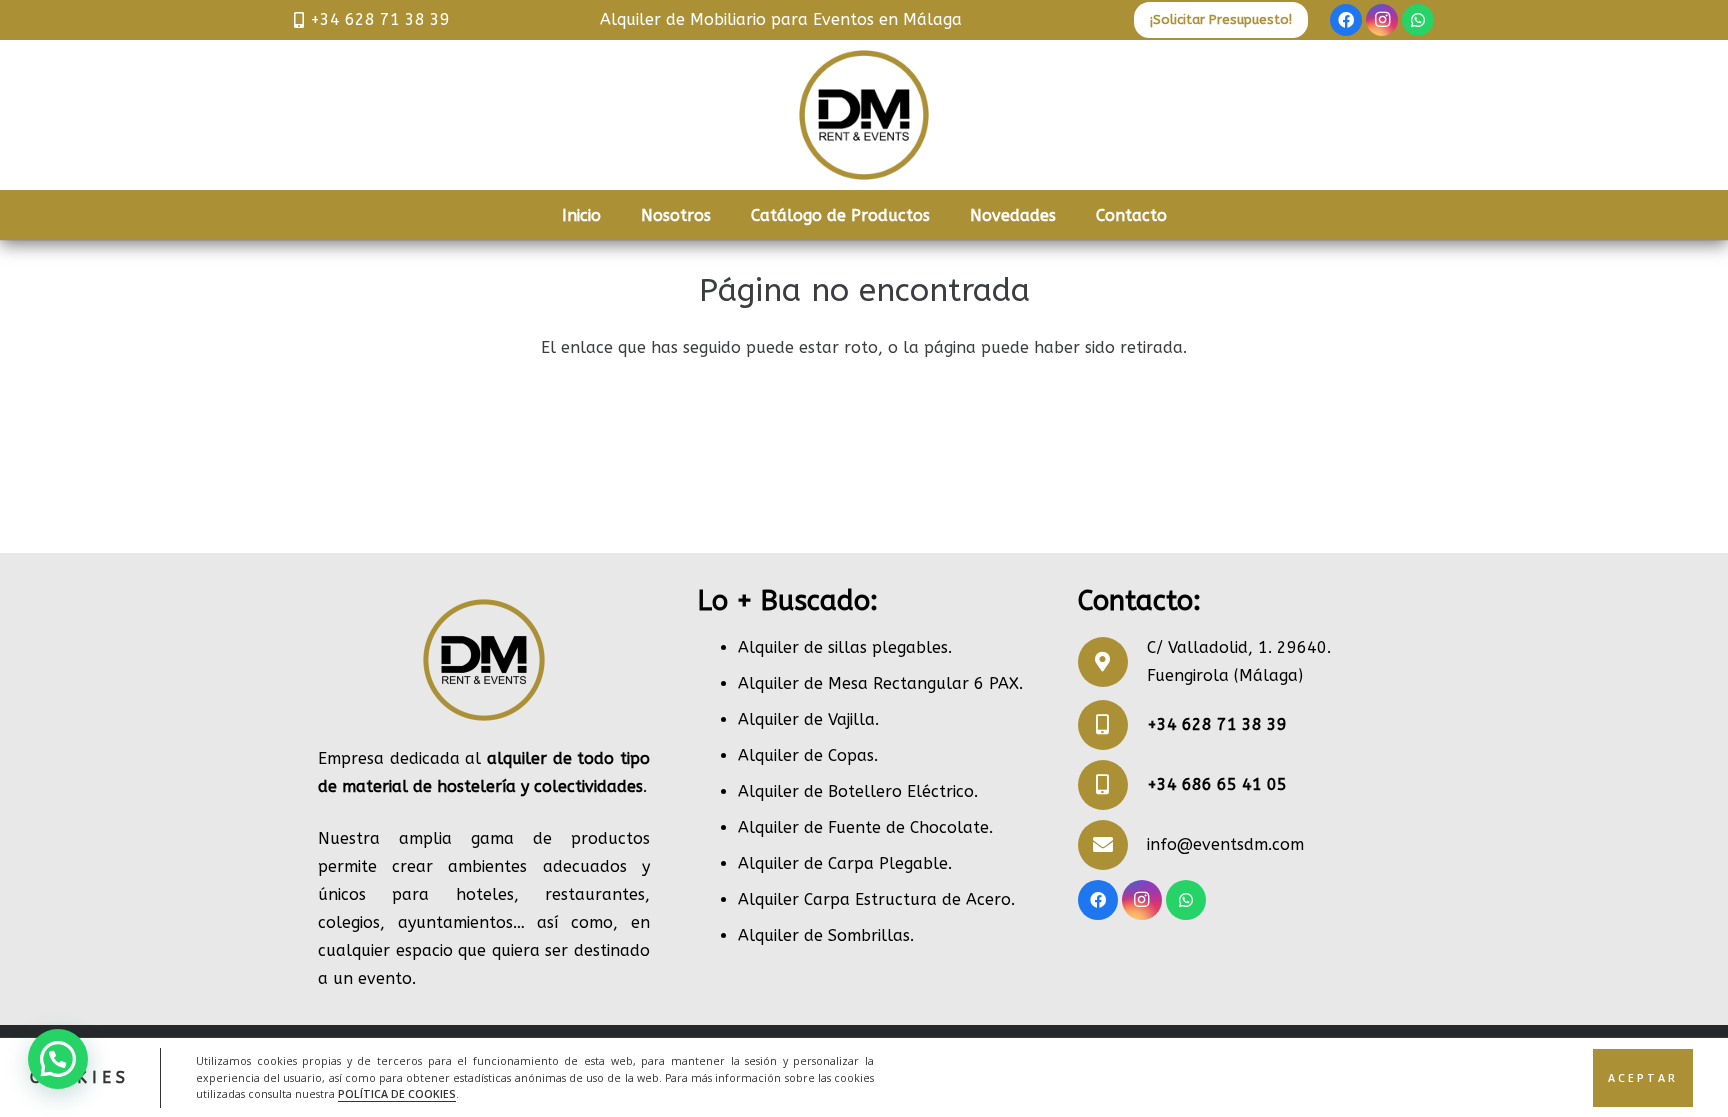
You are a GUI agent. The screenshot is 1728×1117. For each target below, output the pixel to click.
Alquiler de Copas (806, 755)
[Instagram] (1382, 20)
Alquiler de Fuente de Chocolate (863, 827)
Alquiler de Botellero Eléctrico (856, 791)
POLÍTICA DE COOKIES (397, 1093)
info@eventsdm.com (1225, 844)
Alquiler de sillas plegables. (845, 647)
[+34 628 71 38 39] (1112, 725)
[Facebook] (1346, 20)
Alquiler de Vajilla (806, 719)
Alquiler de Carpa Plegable (843, 863)
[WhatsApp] (1418, 20)
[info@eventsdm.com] (1112, 845)
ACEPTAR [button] (1643, 1077)
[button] (58, 1059)
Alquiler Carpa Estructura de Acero (874, 899)
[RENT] (864, 115)
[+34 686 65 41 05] (1112, 785)
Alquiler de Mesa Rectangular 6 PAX (878, 683)
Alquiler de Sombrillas (824, 935)
